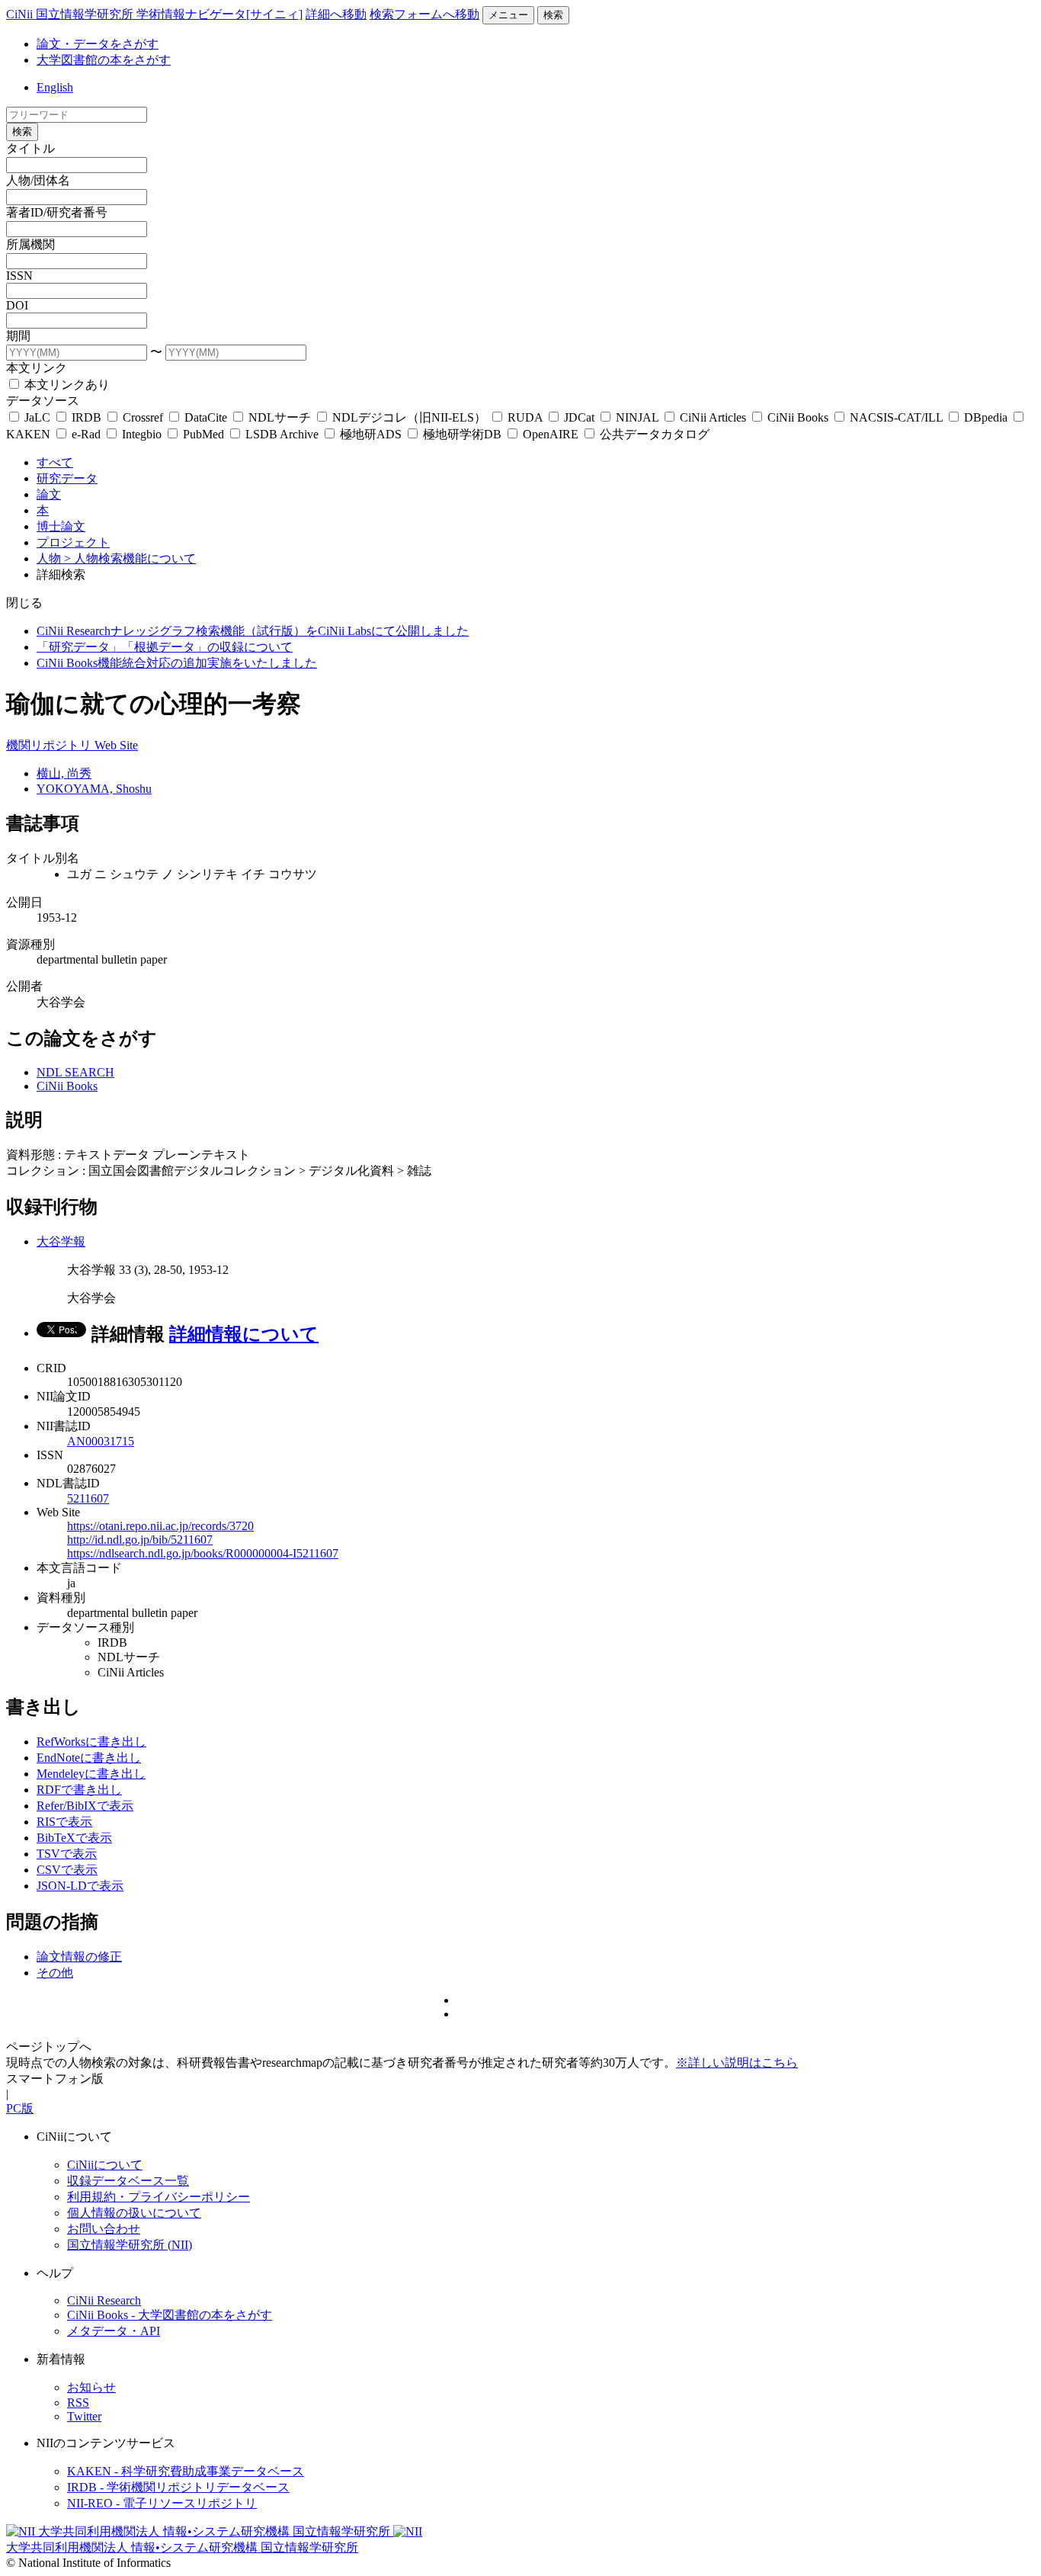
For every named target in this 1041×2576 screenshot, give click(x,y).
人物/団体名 (38, 180)
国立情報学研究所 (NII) (130, 2245)
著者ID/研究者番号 (57, 212)
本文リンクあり (66, 385)
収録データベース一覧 (128, 2181)
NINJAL (637, 417)
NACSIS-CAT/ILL (896, 417)
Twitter (84, 2416)
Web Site (116, 745)
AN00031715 (101, 1441)
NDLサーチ (280, 417)
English (55, 87)
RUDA (525, 417)
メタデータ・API (114, 2331)
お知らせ (91, 2387)
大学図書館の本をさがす (104, 60)
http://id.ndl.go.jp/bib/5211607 (140, 1540)
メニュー (508, 15)
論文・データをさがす (98, 44)
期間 (18, 336)
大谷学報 (61, 1241)
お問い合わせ (104, 2229)
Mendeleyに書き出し (91, 1774)
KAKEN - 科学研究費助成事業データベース (186, 2471)
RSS (78, 2403)
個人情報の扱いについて (134, 2213)
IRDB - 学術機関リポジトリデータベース (178, 2487)
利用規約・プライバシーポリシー (159, 2197)
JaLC (37, 417)
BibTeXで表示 (74, 1838)
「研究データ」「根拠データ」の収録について (165, 647)
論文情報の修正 (79, 1957)
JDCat (579, 417)
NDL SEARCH (75, 1072)
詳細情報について (244, 1334)
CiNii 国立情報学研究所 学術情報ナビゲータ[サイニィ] (154, 14)
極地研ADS (371, 434)
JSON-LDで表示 (80, 1886)
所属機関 (30, 244)
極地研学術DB (462, 434)
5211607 (88, 1498)
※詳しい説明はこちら (737, 2063)
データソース (43, 401)
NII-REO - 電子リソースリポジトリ (162, 2503)
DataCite (206, 417)
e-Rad (86, 434)
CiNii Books (798, 417)
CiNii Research (104, 2300)
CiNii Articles (713, 417)
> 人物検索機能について (130, 558)
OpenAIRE (551, 434)
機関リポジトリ (50, 745)
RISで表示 (64, 1822)
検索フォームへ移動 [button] (424, 14)
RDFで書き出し (79, 1790)
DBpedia (986, 417)
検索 (553, 15)
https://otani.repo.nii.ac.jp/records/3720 (160, 1526)
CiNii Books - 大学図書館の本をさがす (170, 2315)
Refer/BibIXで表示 (85, 1806)
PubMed (203, 434)
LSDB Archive (282, 434)
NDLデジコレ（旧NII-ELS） (409, 417)
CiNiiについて (105, 2165)
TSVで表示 (67, 1854)
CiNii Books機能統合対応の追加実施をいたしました (177, 663)
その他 (55, 1973)
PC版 (20, 2108)
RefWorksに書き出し (91, 1742)
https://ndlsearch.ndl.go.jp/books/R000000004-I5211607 (203, 1553)
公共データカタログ (653, 434)
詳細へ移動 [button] (336, 14)
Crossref (143, 417)
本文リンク (37, 368)
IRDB (86, 417)
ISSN (19, 276)
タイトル (30, 148)
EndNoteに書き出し (89, 1758)
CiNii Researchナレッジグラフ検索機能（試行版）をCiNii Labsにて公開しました (253, 631)
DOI (17, 305)
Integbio (142, 434)
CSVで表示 (67, 1870)
